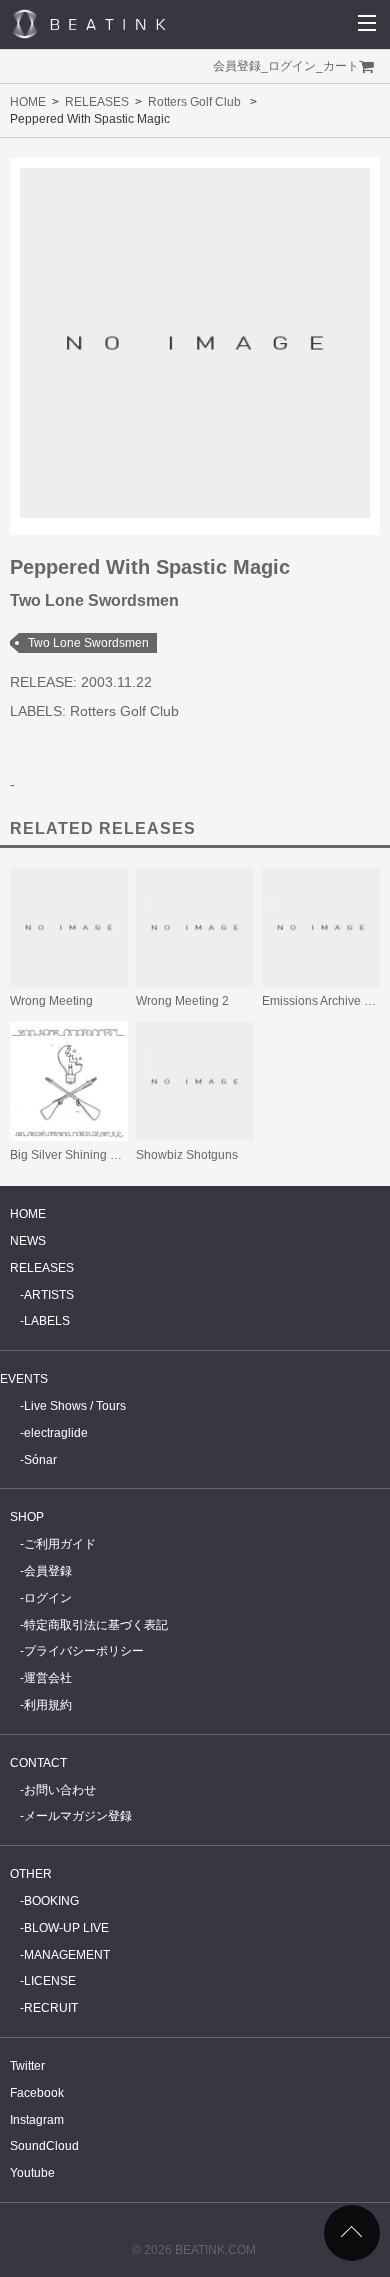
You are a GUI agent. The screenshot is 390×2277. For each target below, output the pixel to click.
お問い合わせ (60, 1790)
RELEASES (97, 102)
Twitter (27, 2066)
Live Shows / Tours (75, 1406)
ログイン (292, 66)
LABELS (47, 1321)
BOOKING (51, 1901)
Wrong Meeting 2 (182, 1001)
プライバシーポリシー (84, 1651)
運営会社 (48, 1678)
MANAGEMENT (67, 1955)
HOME (28, 102)
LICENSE (50, 1981)
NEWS (28, 1241)
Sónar (40, 1460)
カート (341, 66)
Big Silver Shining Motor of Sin (92, 1155)
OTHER (31, 1874)
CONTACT (38, 1763)
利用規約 (48, 1705)
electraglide (56, 1433)
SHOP (27, 1517)
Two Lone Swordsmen (88, 643)
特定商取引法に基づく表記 (96, 1625)
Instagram (37, 2120)
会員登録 (237, 66)
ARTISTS (49, 1295)
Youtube (32, 2173)
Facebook (37, 2093)
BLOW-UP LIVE (66, 1928)
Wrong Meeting (51, 1001)
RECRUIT (51, 2008)
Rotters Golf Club (194, 102)
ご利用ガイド (60, 1544)
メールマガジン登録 (78, 1816)
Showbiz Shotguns (187, 1155)
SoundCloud (44, 2146)
